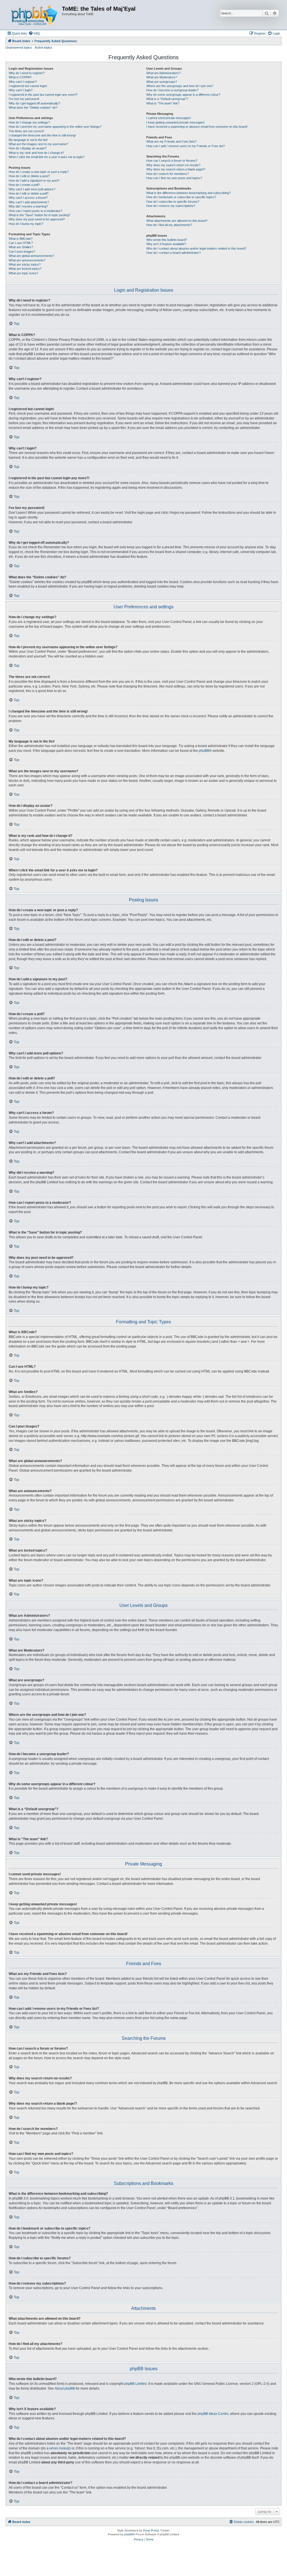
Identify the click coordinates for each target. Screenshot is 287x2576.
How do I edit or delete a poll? (29, 193)
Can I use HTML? (21, 243)
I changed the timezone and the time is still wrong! (42, 135)
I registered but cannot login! (28, 86)
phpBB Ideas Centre (213, 2414)
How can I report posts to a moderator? (35, 211)
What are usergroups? (162, 82)
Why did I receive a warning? (28, 206)
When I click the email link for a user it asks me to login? (47, 157)
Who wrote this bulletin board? (167, 240)
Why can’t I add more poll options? (32, 189)
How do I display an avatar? (28, 148)
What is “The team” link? (163, 103)
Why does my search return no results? (173, 165)
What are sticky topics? (25, 264)
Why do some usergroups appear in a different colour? (183, 95)
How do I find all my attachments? (169, 225)
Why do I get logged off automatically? (34, 103)
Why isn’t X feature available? (166, 244)
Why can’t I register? (23, 82)
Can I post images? (22, 252)
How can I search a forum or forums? (172, 161)
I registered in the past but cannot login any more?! (43, 95)
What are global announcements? (31, 256)
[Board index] (34, 15)
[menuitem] (34, 33)
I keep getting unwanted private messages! (175, 122)
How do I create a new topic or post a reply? (39, 172)
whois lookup (59, 2448)
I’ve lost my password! (24, 99)
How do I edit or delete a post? (29, 176)
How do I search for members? (167, 174)
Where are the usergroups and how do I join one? (180, 86)
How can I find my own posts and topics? (174, 178)
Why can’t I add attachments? (29, 202)
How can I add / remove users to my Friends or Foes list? (186, 146)
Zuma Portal (151, 2530)
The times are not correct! (26, 131)
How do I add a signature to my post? (34, 181)
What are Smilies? (21, 247)
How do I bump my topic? (26, 224)
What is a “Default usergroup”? (167, 99)
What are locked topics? (25, 269)
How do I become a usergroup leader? (172, 90)
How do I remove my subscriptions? (171, 206)
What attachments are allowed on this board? (177, 221)
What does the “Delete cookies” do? (33, 108)
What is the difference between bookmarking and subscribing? (188, 193)
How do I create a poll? (24, 185)
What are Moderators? (162, 77)
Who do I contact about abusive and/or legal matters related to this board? (196, 248)
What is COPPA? (20, 77)
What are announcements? (27, 260)
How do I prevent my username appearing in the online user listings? (55, 127)
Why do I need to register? (27, 73)
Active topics (43, 47)
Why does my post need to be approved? (37, 219)
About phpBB (65, 2388)
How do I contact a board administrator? (173, 253)
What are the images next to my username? (38, 144)
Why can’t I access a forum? (28, 198)
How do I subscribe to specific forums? (173, 202)
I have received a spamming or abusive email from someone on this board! (197, 127)
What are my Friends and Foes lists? (171, 141)
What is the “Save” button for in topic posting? (40, 215)
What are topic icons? (23, 273)
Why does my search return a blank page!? (176, 169)
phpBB (204, 751)
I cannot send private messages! (169, 118)
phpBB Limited (135, 2384)
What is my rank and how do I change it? (36, 153)
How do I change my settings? (29, 122)
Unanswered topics (19, 47)
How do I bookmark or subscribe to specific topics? (181, 197)
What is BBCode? (21, 239)
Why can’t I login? (21, 90)
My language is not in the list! (28, 140)
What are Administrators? (163, 73)
